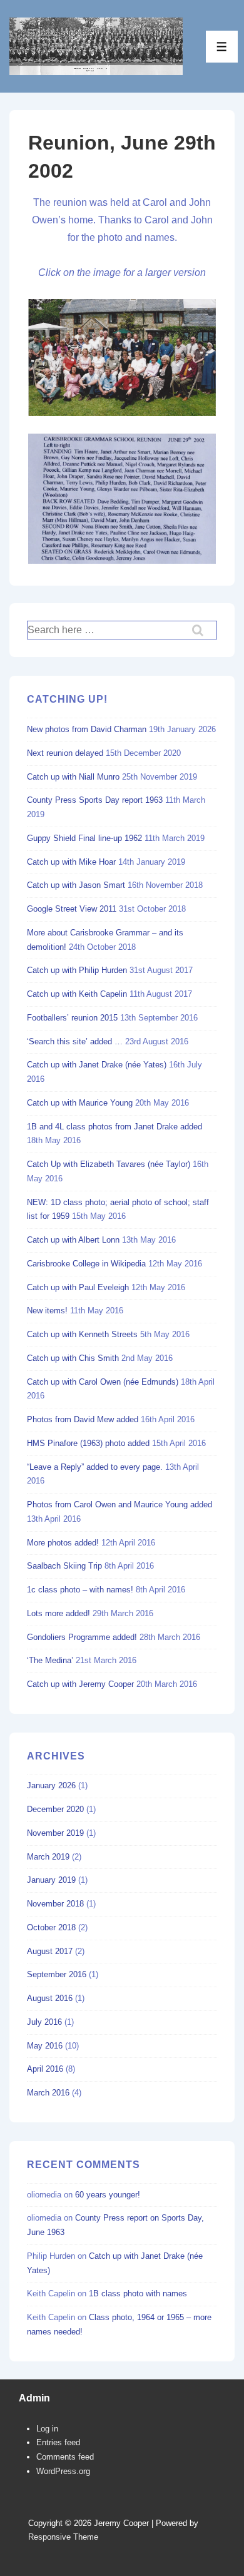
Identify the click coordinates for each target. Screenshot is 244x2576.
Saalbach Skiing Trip (64, 1566)
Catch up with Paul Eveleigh (78, 1287)
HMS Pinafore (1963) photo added (88, 1443)
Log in (47, 2429)
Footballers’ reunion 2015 (72, 1018)
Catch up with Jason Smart (76, 885)
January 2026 (51, 1785)
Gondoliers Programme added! (82, 1637)
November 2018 (55, 1904)
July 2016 (44, 2022)
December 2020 (55, 1809)
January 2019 (51, 1880)
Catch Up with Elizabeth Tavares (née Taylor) (109, 1164)
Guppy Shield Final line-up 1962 (84, 838)
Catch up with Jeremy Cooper (80, 1684)
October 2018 (51, 1927)
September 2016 (57, 1974)
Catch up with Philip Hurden (77, 970)
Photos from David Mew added (83, 1419)
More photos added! (63, 1543)
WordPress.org (63, 2471)
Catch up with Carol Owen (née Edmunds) (103, 1382)
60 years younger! (108, 2195)
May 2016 (45, 2046)
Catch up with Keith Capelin (77, 994)
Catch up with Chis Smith (73, 1358)
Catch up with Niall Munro (73, 777)
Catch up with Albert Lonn (73, 1240)
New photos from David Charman (87, 729)
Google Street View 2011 (72, 909)
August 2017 (50, 1951)
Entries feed (58, 2442)
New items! (47, 1311)
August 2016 (50, 1998)
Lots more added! (58, 1613)
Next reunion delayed (65, 753)
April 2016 (45, 2069)
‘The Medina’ (50, 1660)
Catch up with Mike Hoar (71, 862)
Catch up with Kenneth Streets (82, 1334)
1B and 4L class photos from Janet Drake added (114, 1127)
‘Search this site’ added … (75, 1041)
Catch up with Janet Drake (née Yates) (97, 1065)
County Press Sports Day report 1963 (95, 800)
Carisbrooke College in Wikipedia (86, 1264)
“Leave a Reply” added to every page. (95, 1467)
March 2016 (48, 2093)
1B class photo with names (138, 2293)
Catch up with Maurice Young (80, 1103)
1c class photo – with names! (80, 1590)
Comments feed (65, 2457)
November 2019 (55, 1833)
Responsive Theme (63, 2537)
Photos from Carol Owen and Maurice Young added (119, 1504)
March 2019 (48, 1857)
